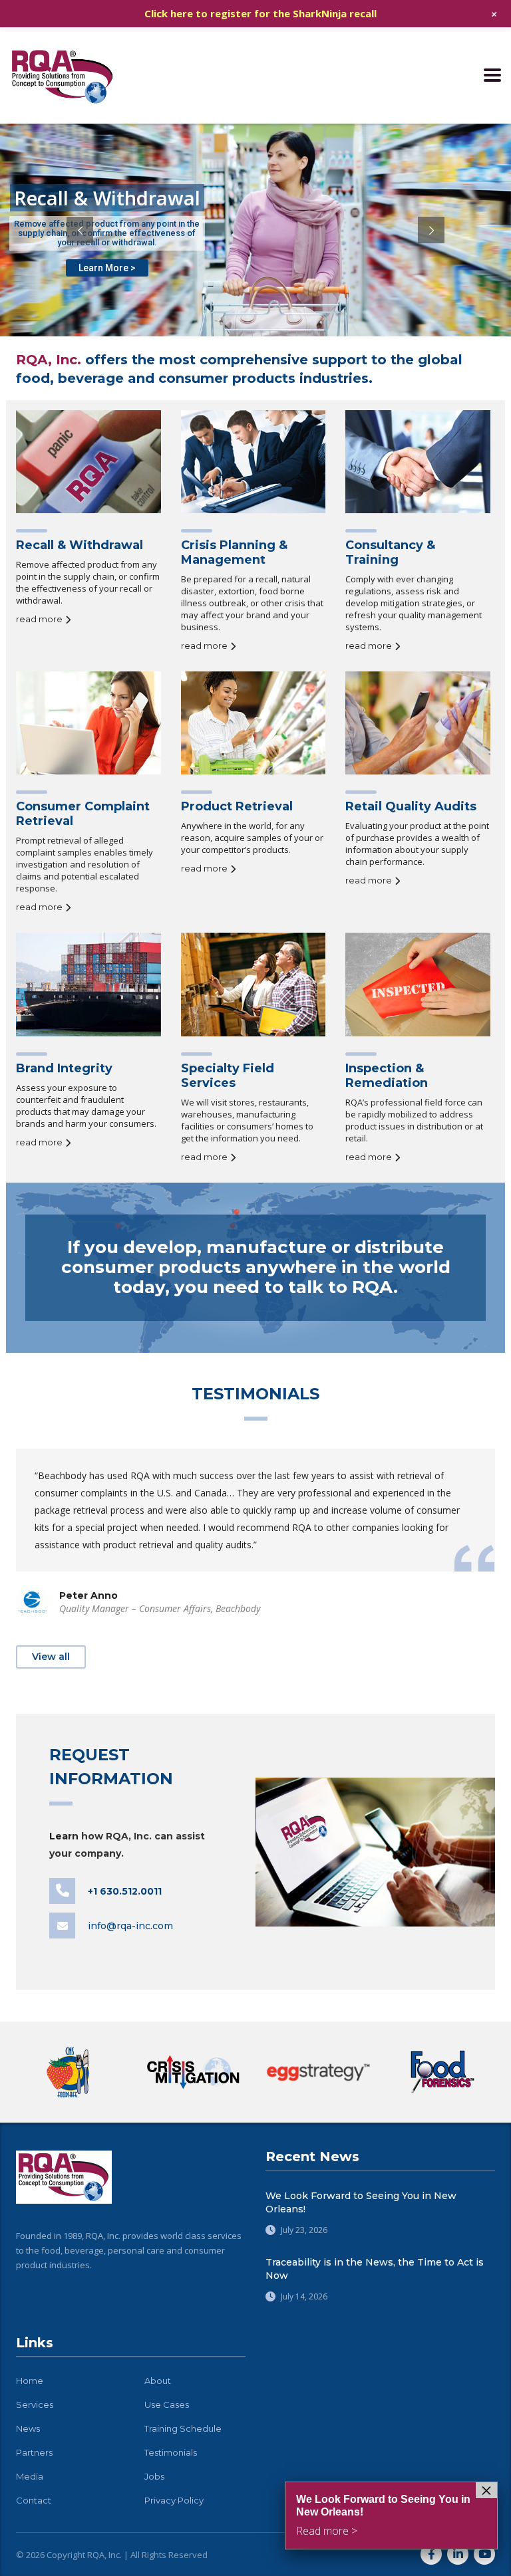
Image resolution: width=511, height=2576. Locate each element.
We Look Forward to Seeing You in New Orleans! (361, 2202)
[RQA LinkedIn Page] (458, 2554)
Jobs (154, 2476)
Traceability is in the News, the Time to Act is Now (375, 2269)
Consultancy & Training (390, 552)
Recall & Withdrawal (80, 545)
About (158, 2381)
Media (30, 2476)
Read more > (327, 2531)
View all (51, 1657)
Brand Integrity (64, 1068)
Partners (34, 2452)
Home (30, 2381)
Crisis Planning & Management (234, 552)
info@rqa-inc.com (130, 1926)
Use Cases (167, 2404)
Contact (34, 2500)
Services (35, 2404)
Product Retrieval (237, 806)
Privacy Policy (174, 2500)
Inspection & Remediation (387, 1076)
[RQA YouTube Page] (484, 2554)
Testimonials (171, 2452)
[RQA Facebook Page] (431, 2554)
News (28, 2428)
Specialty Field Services (228, 1076)
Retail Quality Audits (411, 806)
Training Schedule (183, 2428)
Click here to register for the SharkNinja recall (260, 13)
